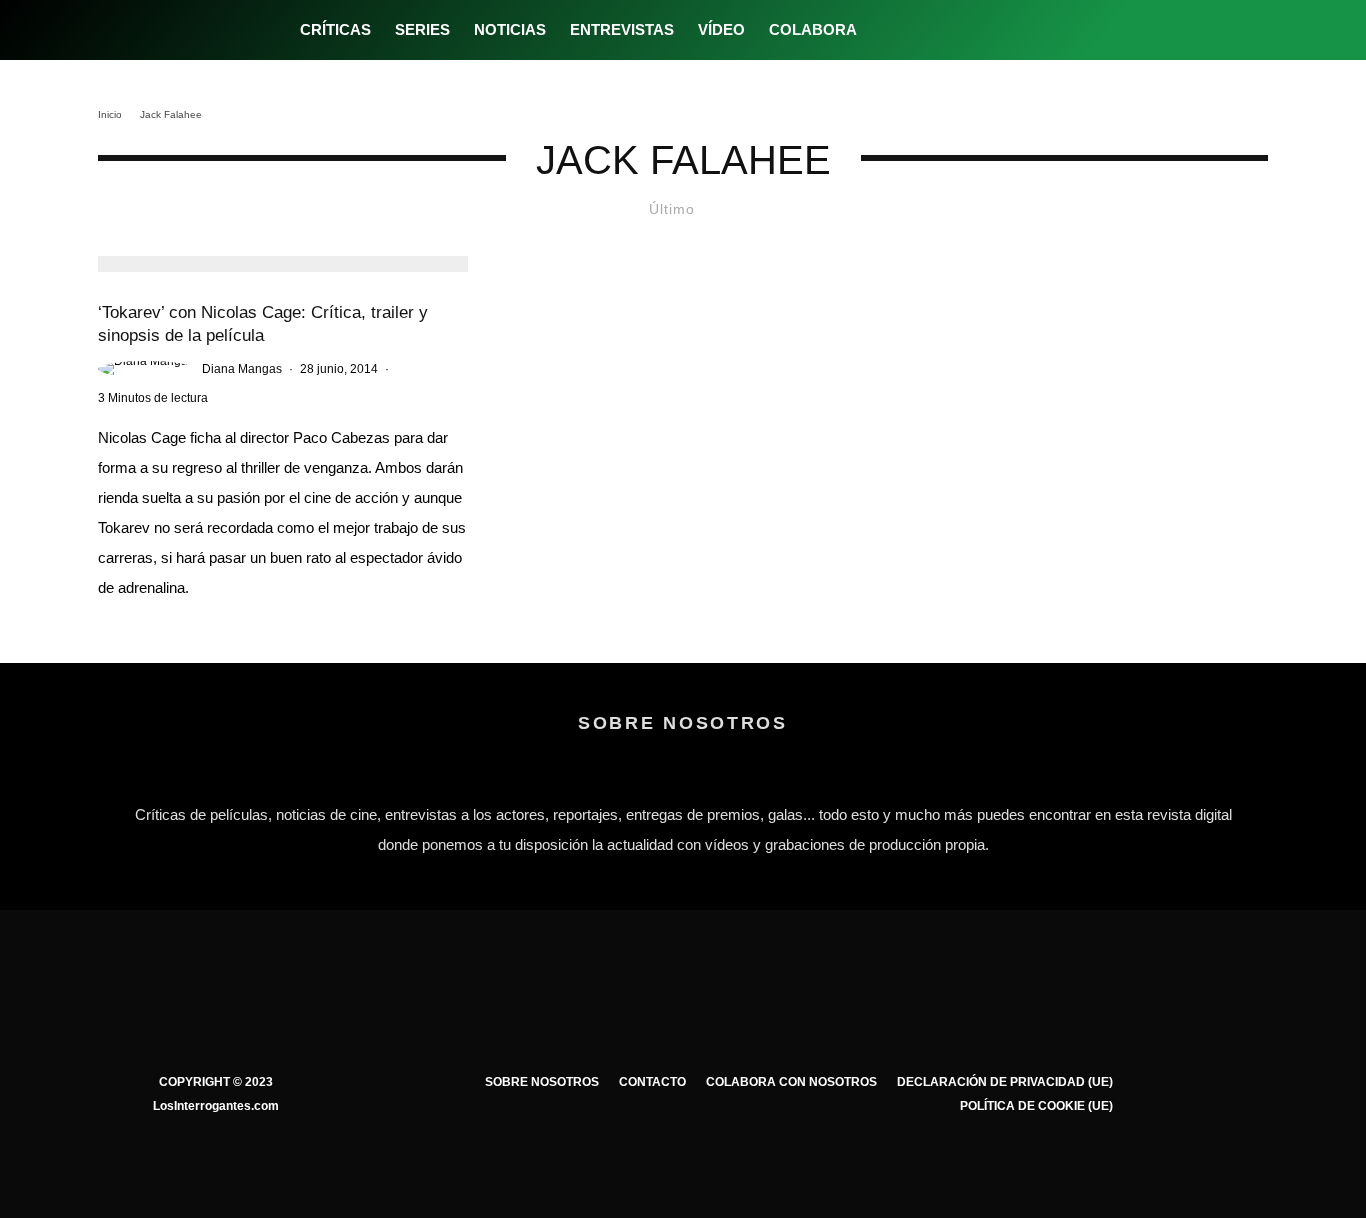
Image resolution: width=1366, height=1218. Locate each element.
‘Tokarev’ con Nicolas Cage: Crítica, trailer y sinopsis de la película (263, 324)
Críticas (335, 29)
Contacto (652, 1082)
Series (422, 29)
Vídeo (721, 29)
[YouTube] (984, 30)
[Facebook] (885, 30)
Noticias (510, 29)
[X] (918, 30)
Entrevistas (622, 29)
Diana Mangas (242, 369)
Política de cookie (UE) (1036, 1106)
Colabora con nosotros (791, 1082)
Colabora (813, 29)
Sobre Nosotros (542, 1082)
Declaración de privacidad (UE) (1005, 1082)
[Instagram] (951, 30)
